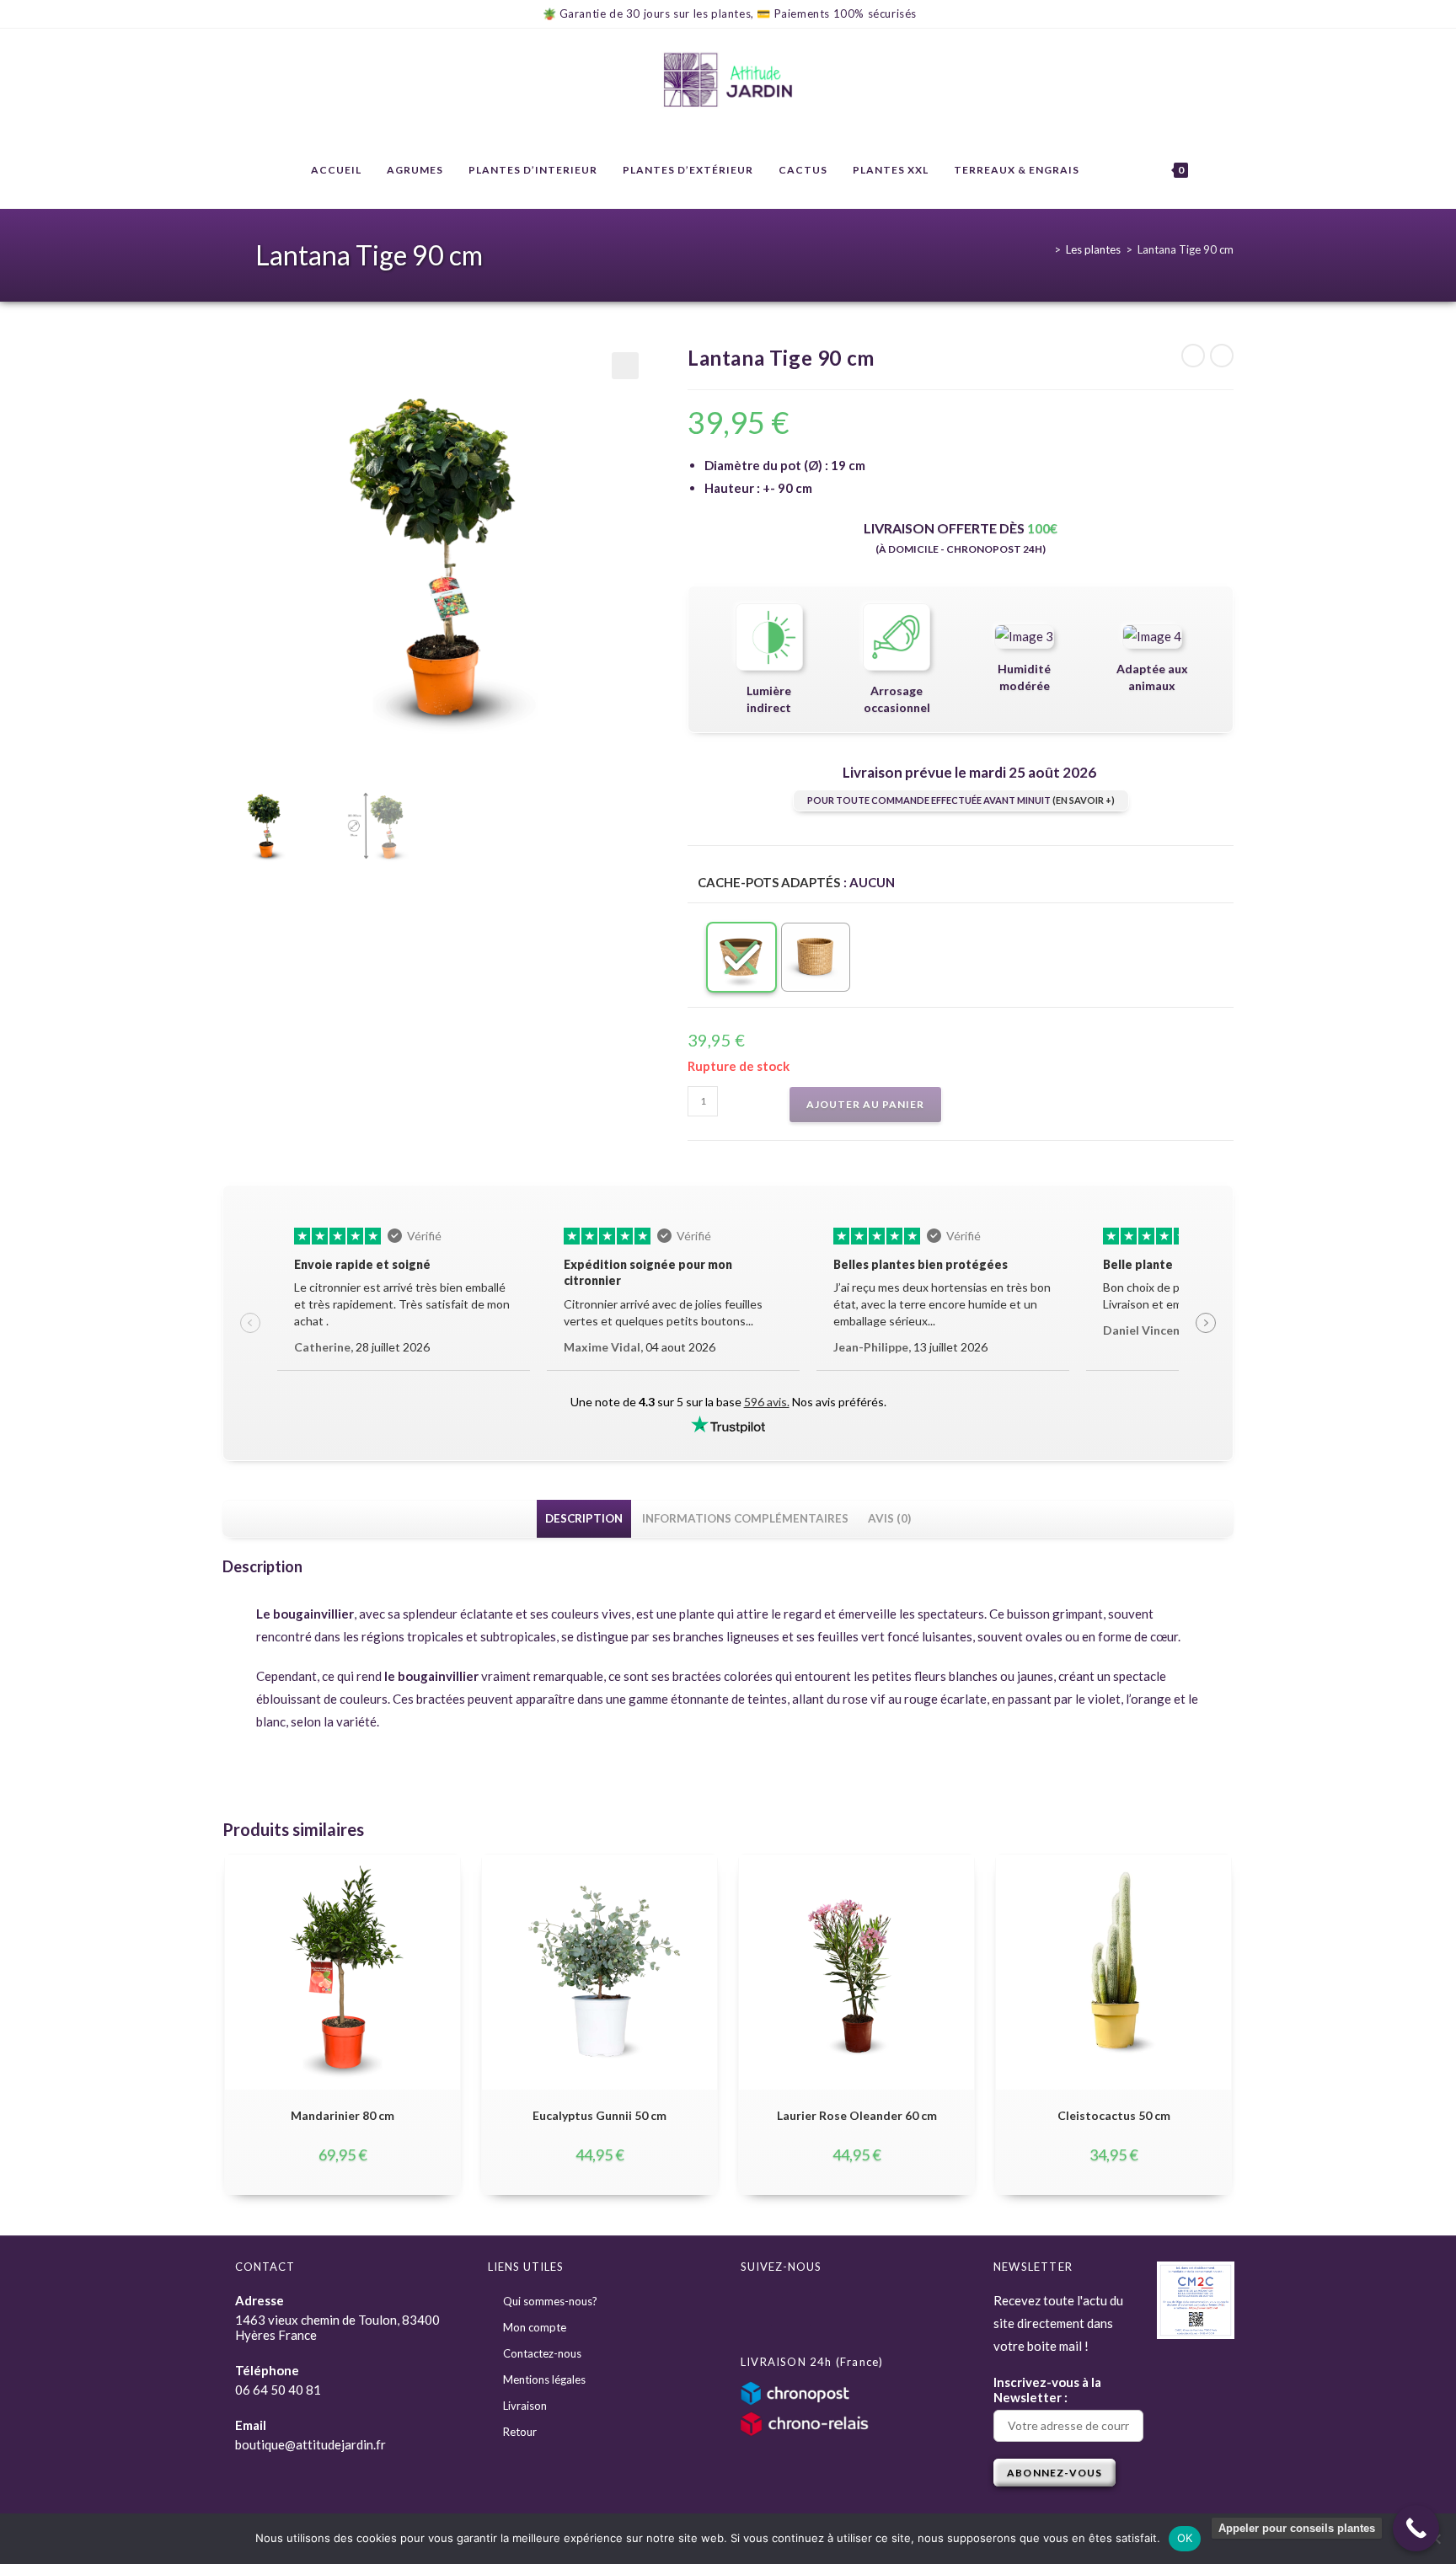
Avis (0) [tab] (889, 1518)
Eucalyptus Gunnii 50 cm (600, 2115)
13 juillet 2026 (910, 1347)
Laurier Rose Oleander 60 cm (857, 2115)
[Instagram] (799, 2309)
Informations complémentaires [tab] (745, 1518)
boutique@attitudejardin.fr (310, 2444)
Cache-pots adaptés (769, 882)
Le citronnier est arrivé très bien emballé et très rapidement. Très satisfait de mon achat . (402, 1304)
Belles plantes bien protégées (921, 1264)
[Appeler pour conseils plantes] (1416, 2528)
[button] (625, 366)
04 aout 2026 (640, 1347)
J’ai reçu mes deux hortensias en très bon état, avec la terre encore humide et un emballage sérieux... (942, 1304)
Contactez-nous (542, 2353)
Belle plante (1138, 1264)
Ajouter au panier (865, 1104)
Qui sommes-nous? (550, 2301)
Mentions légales (544, 2379)
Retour (520, 2432)
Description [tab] (584, 1518)
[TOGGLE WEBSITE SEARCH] (1217, 170)
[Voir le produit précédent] (1193, 356)
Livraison (525, 2406)
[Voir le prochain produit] (1222, 356)
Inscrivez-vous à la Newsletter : (1047, 2390)
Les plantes (1093, 249)
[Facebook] (760, 2309)
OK (1185, 2538)
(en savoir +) (1084, 800)
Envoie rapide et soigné (362, 1264)
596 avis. (767, 1402)
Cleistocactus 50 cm (1114, 2115)
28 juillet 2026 (362, 1347)
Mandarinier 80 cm (343, 2115)
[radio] (741, 957)
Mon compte (535, 2327)
